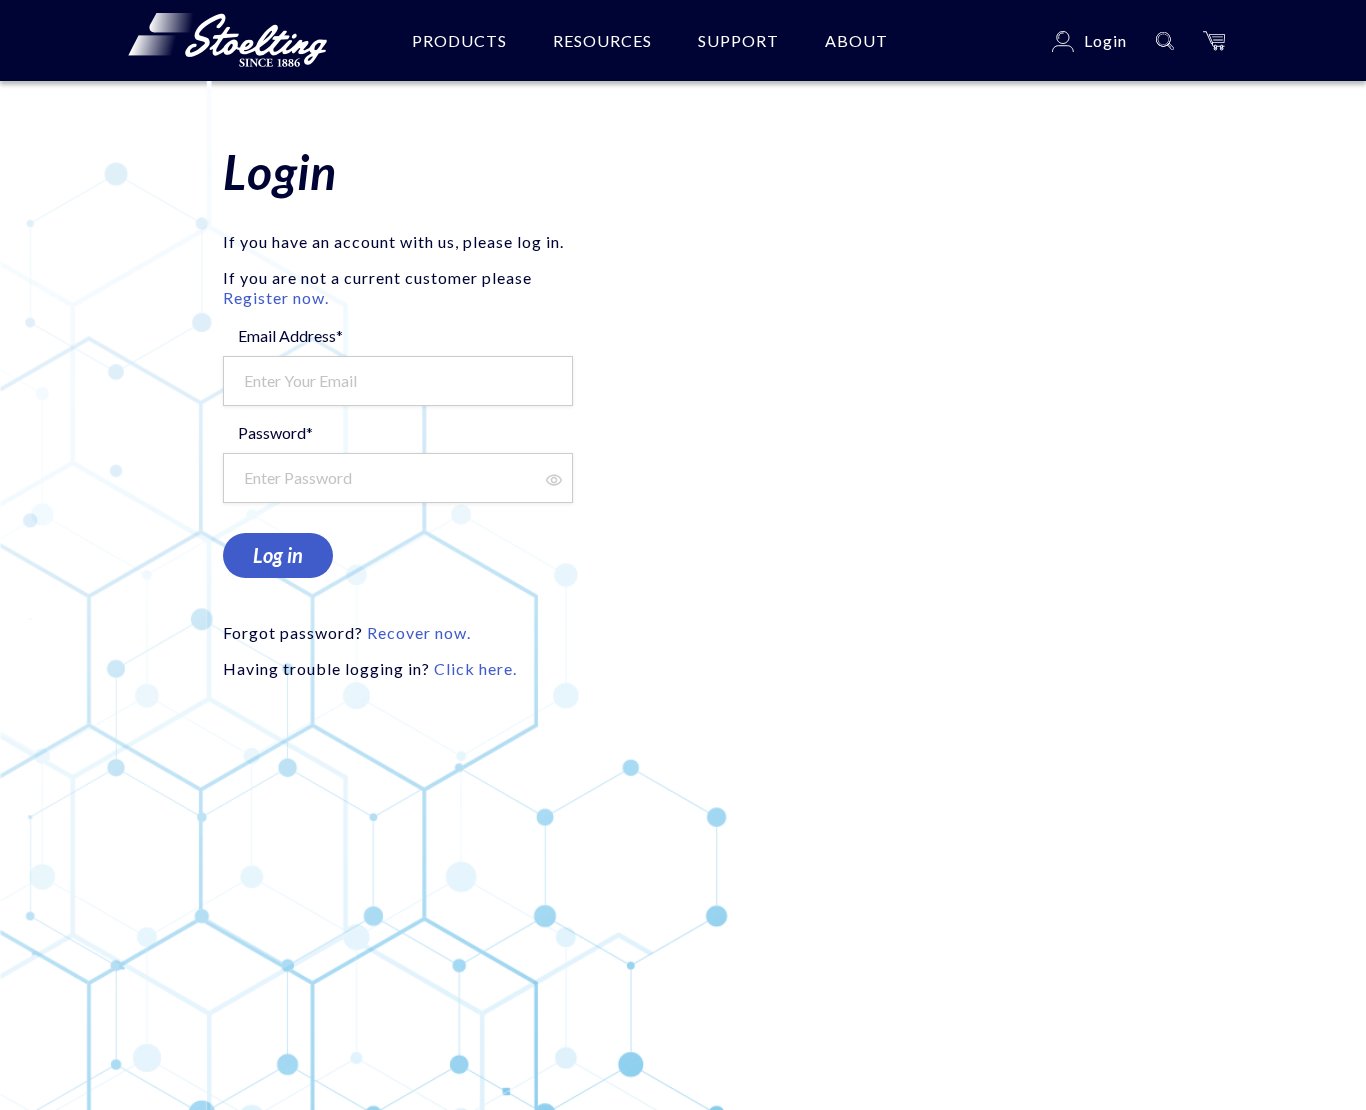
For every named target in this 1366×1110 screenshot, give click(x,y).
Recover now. (419, 632)
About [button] (856, 40)
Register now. (276, 297)
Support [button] (738, 40)
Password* (275, 432)
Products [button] (459, 40)
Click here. (475, 668)
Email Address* (290, 335)
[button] (1214, 40)
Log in (278, 555)
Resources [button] (602, 40)
